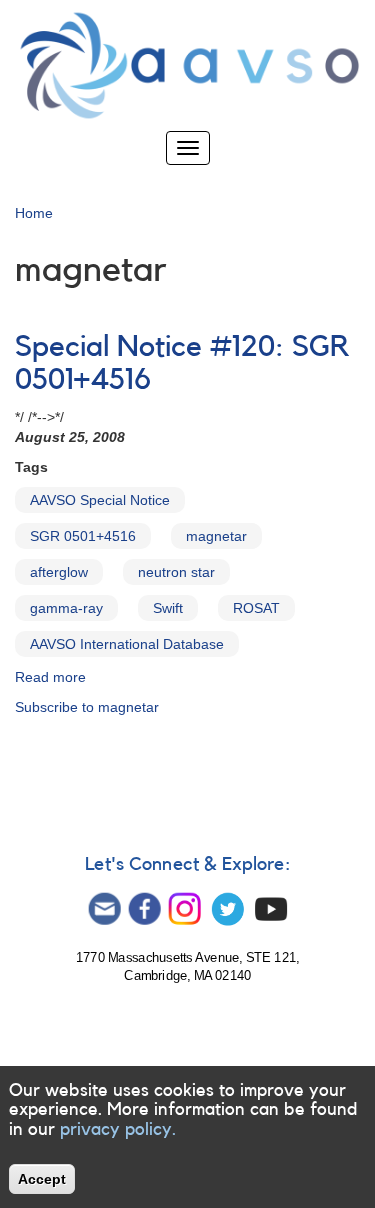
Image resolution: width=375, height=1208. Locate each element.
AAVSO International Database (127, 644)
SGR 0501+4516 (83, 536)
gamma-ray (66, 608)
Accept (42, 1179)
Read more (50, 677)
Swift (168, 608)
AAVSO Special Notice (100, 500)
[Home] (187, 65)
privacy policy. (118, 1129)
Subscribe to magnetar (87, 707)
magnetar (216, 536)
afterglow (59, 572)
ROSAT (256, 608)
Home (34, 213)
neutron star (176, 572)
